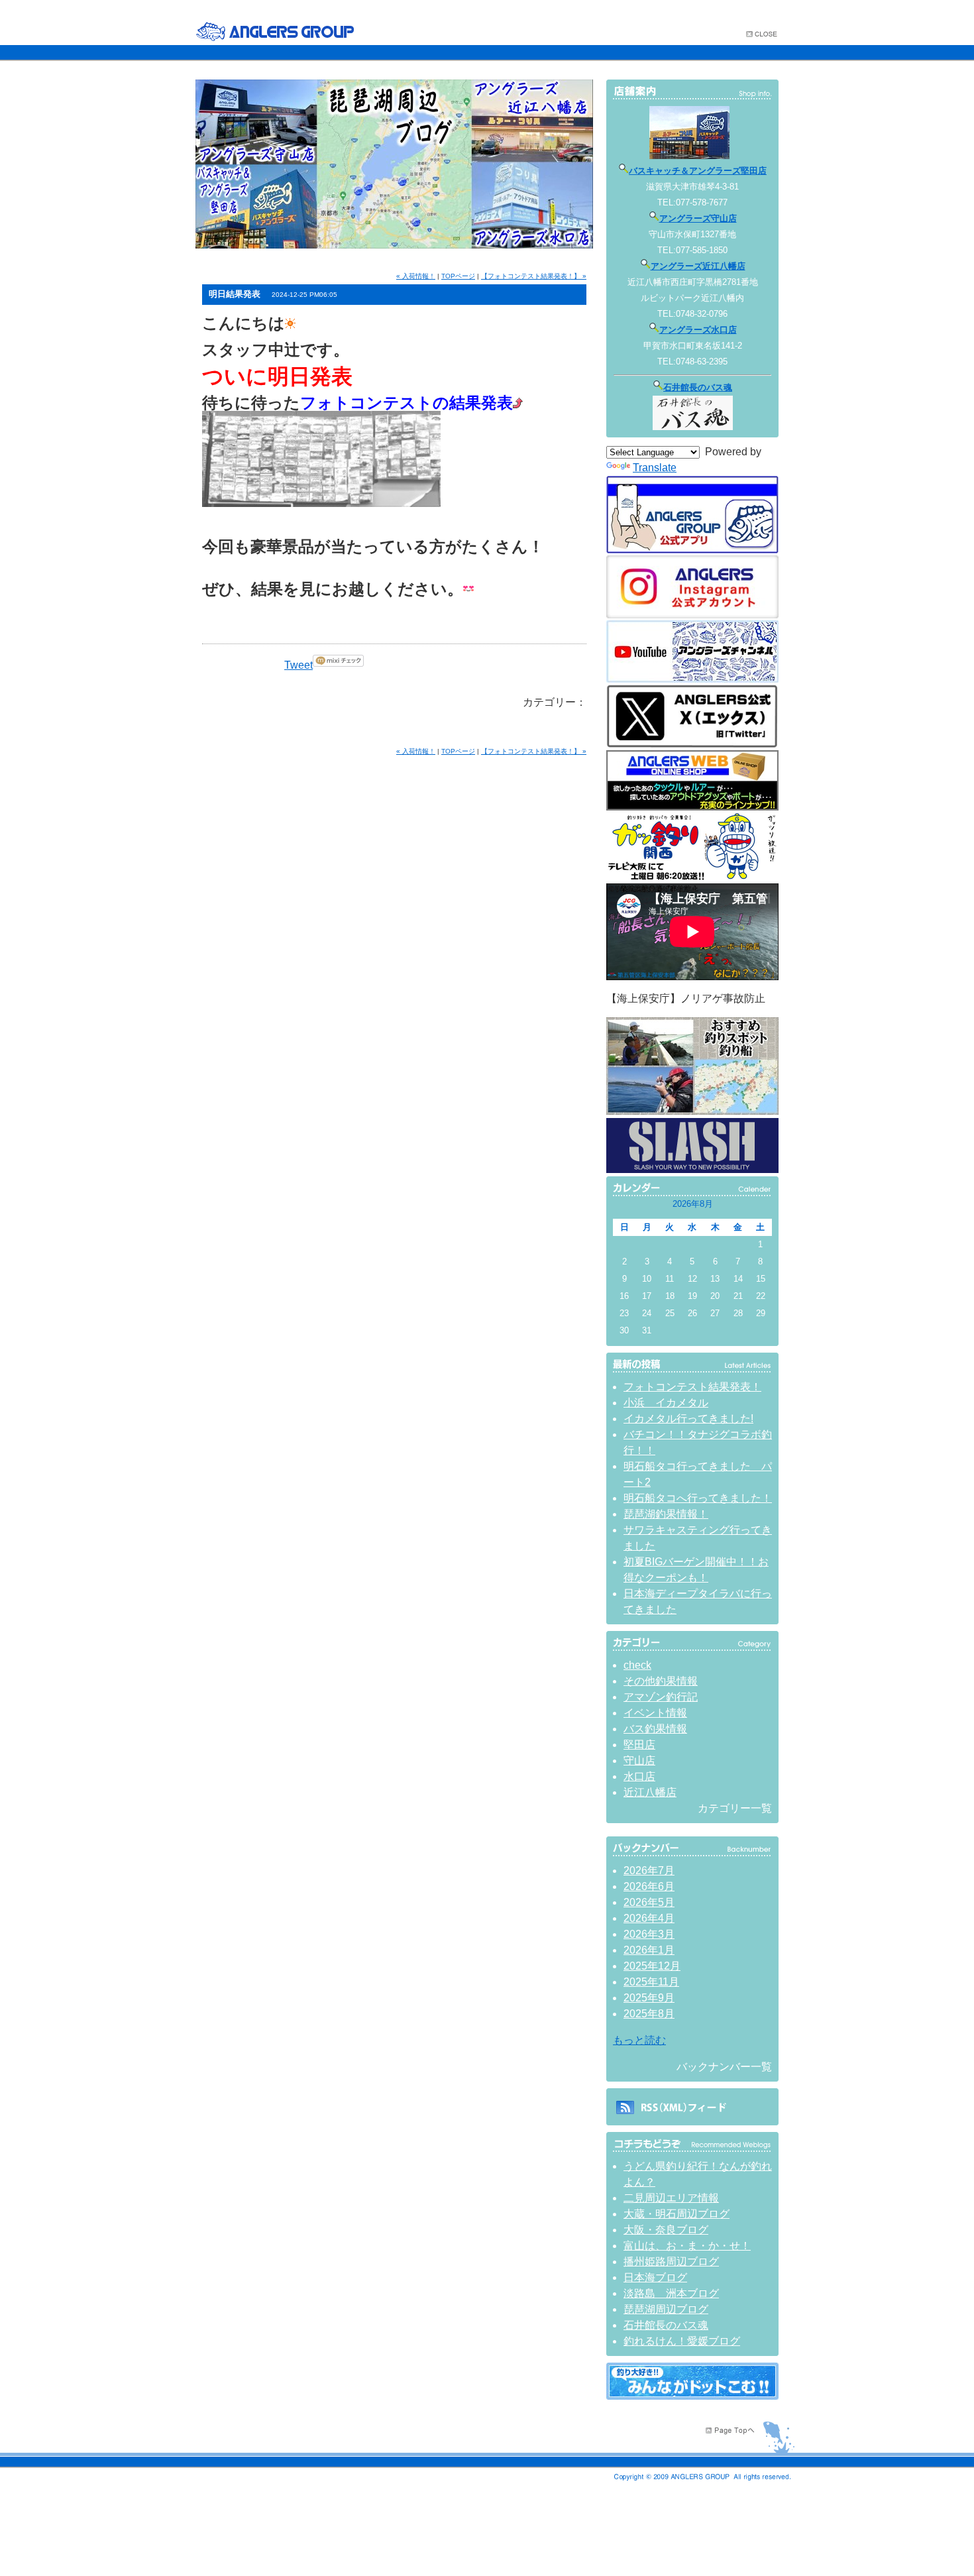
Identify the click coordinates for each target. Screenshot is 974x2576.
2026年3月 (649, 1934)
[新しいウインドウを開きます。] (692, 2396)
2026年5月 (649, 1902)
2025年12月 (652, 1966)
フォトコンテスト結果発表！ (692, 1387)
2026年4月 (649, 1918)
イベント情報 (655, 1713)
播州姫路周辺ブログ (671, 2262)
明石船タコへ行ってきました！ (698, 1498)
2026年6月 (649, 1886)
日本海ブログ (655, 2277)
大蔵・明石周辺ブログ (676, 2214)
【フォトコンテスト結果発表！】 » (534, 276)
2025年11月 (651, 1982)
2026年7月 (649, 1871)
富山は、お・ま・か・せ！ (687, 2246)
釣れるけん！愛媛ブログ (682, 2341)
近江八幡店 (650, 1792)
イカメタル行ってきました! (688, 1419)
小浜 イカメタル (666, 1403)
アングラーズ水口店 (698, 330)
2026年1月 (649, 1950)
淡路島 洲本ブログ (671, 2293)
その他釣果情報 (661, 1681)
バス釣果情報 (655, 1729)
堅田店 (639, 1745)
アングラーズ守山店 (698, 218)
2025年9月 (649, 1998)
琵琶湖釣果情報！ (666, 1514)
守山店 (639, 1761)
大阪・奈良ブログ (666, 2230)
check (637, 1665)
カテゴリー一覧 (735, 1808)
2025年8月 (649, 2014)
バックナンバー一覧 (724, 2067)
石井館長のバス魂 (698, 387)
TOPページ (458, 276)
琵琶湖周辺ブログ (666, 2309)
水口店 (639, 1776)
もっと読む (639, 2040)
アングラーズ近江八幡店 (698, 266)
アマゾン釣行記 (661, 1697)
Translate (655, 468)
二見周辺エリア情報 (671, 2198)
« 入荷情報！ (416, 276)
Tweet (298, 665)
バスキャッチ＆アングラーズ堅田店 (698, 171)
